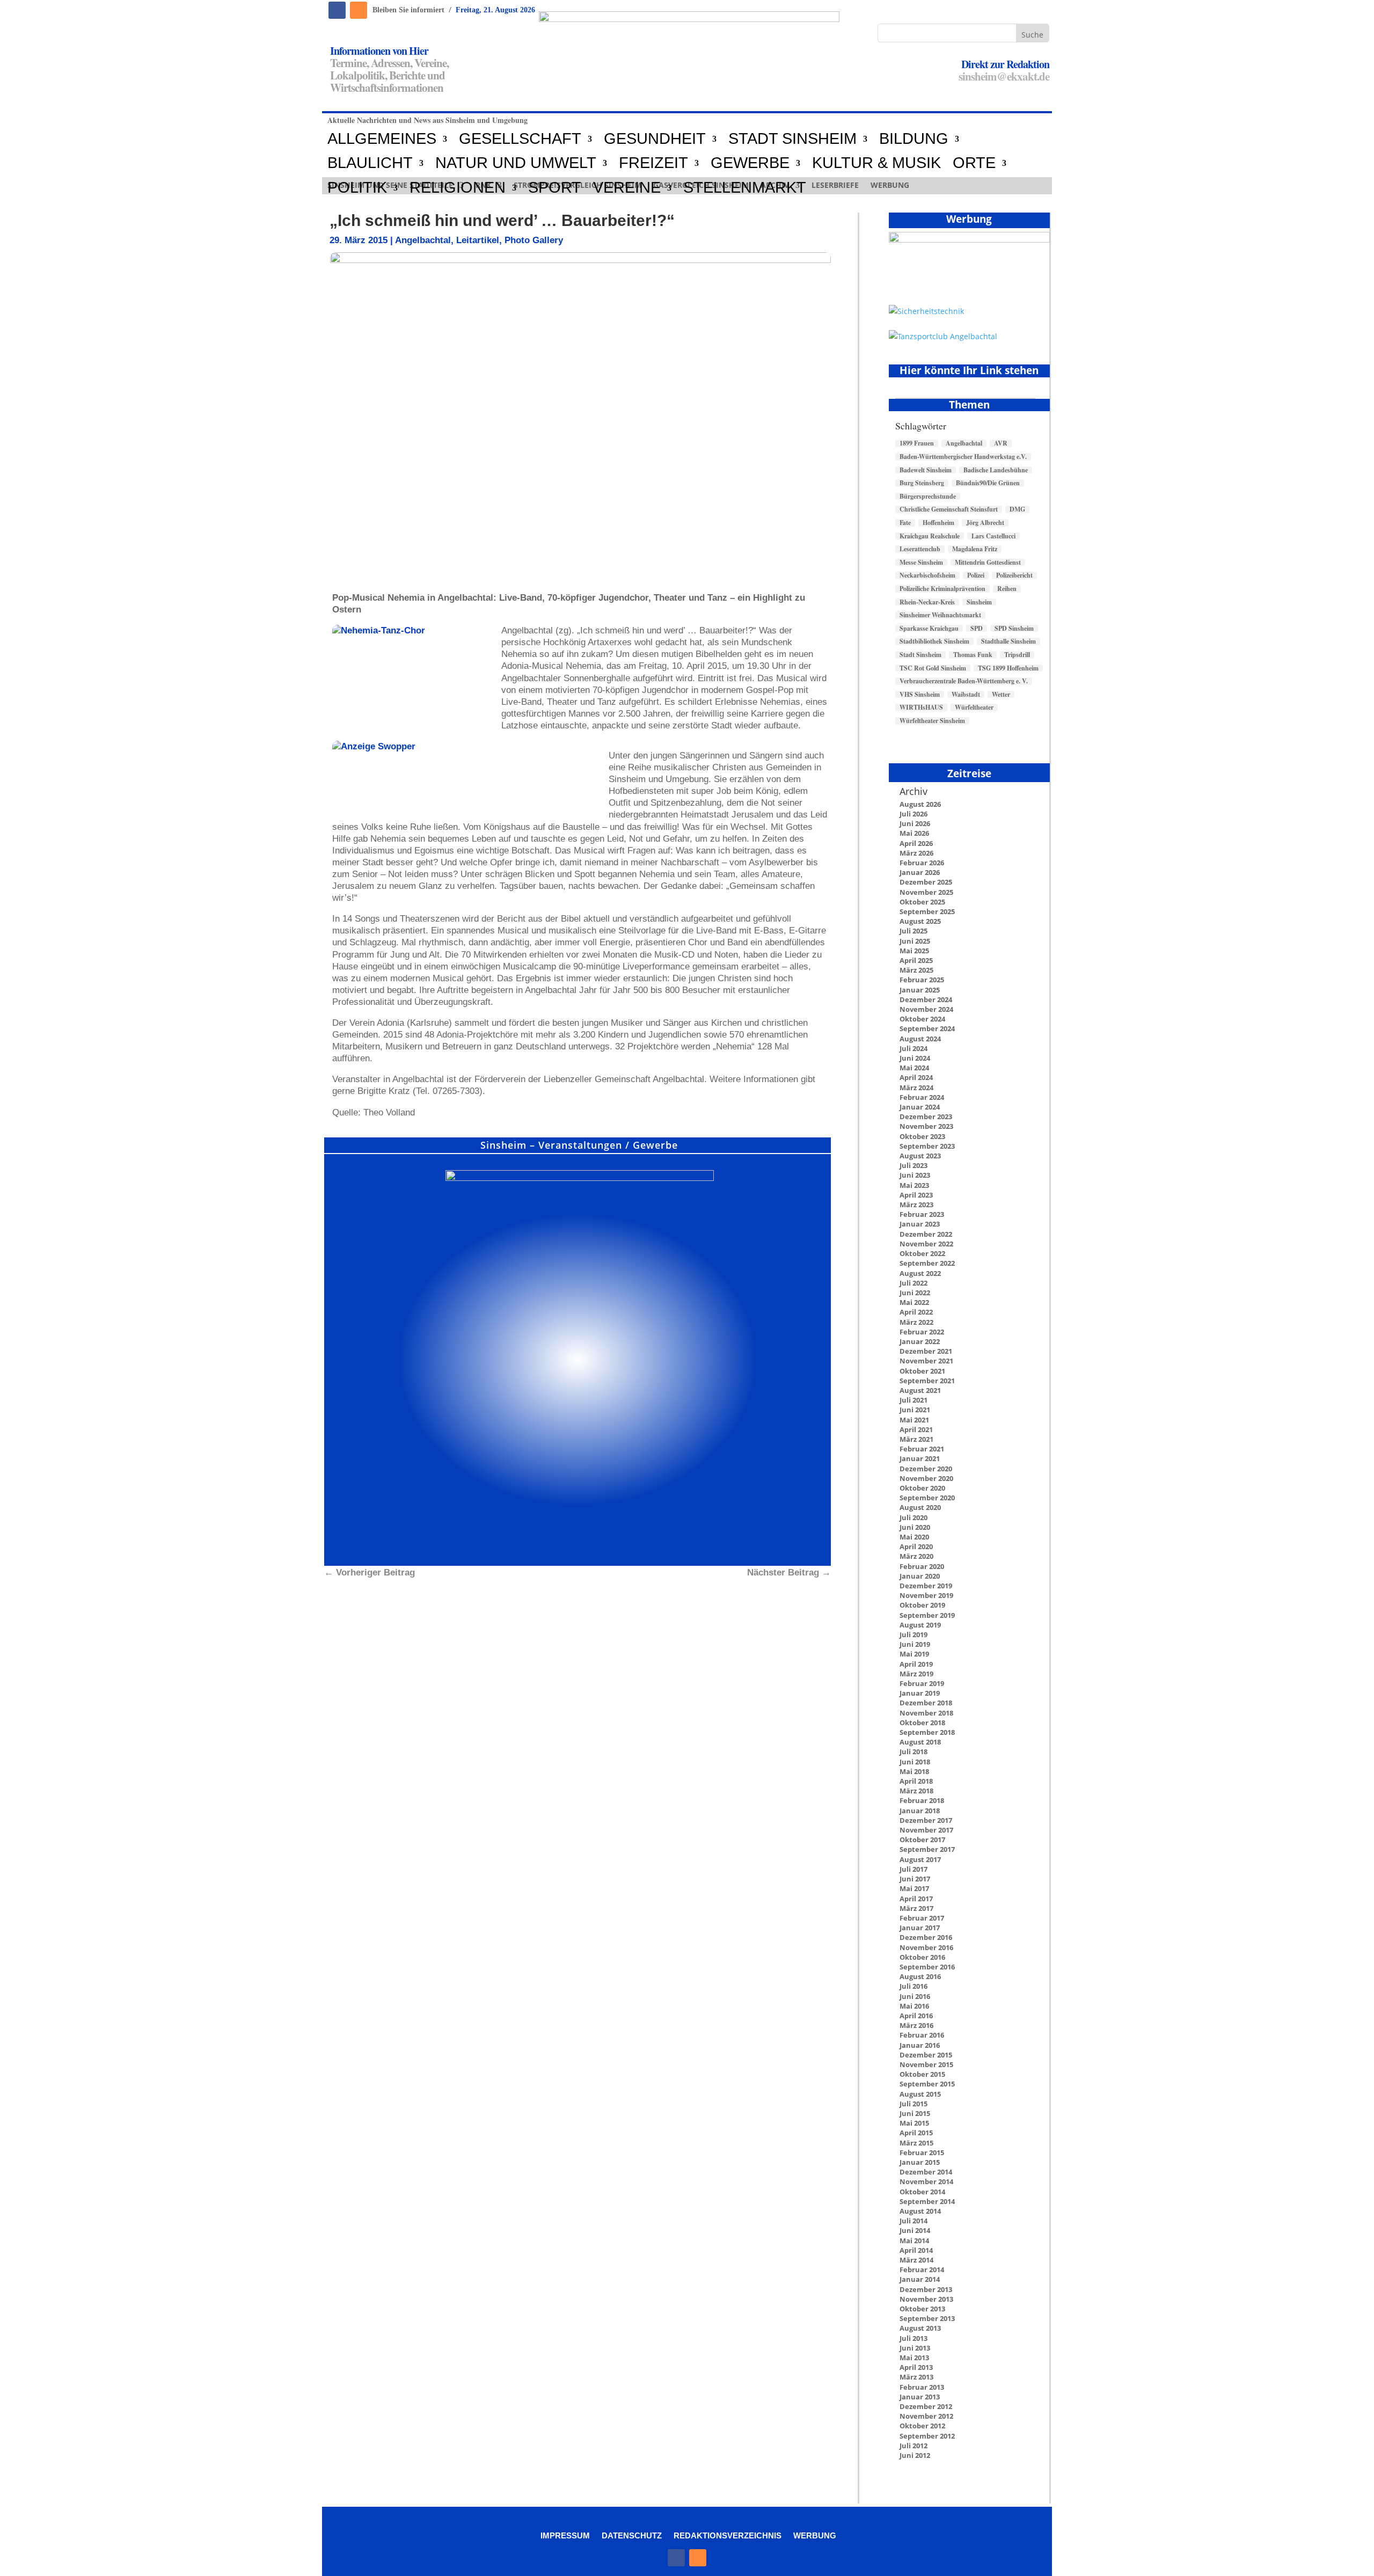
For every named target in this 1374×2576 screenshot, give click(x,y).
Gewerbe (750, 163)
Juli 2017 (913, 1869)
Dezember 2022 (926, 1234)
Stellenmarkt (745, 188)
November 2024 (926, 1009)
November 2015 (926, 2064)
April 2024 (916, 1077)
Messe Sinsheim (921, 563)
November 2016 (926, 1947)
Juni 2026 (915, 823)
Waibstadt (966, 695)
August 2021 (920, 1390)
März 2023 (916, 1205)
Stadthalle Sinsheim (1008, 641)
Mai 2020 (914, 1537)
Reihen (1007, 589)
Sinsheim (979, 602)
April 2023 (916, 1195)
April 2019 (916, 1664)
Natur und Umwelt (516, 163)
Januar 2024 (920, 1107)
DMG (1017, 509)
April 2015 (916, 2133)
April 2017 (916, 1899)
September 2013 (927, 2318)
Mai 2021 (914, 1420)
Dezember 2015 (926, 2055)
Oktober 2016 (922, 1957)
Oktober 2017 (922, 1840)
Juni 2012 (915, 2455)
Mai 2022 (914, 1302)
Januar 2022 (920, 1341)
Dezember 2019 (926, 1586)
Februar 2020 (922, 1566)
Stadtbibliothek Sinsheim (934, 641)
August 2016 (920, 1976)
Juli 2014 (913, 2221)
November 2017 (926, 1830)
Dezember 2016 (926, 1937)
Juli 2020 (913, 1517)
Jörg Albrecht (985, 523)
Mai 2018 (914, 1771)
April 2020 (916, 1546)
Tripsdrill (1017, 655)
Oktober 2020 (922, 1488)
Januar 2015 (920, 2162)
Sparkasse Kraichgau (929, 629)
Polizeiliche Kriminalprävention (942, 589)
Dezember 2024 (926, 999)
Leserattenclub (920, 549)
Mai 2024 (914, 1068)
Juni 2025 (915, 941)
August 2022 (920, 1273)
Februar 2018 (922, 1800)
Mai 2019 (914, 1654)
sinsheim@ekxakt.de (1004, 76)
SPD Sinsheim (1014, 629)
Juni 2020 (915, 1527)
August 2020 (920, 1507)
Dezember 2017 (926, 1820)
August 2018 (920, 1742)
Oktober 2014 (922, 2192)
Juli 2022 (913, 1283)
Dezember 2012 (926, 2406)
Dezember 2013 (926, 2289)
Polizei (976, 575)
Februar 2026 (922, 863)
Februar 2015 (922, 2152)
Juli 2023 (913, 1165)
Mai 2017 (914, 1888)
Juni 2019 (915, 1644)
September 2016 (927, 1967)
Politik (357, 188)
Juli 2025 (913, 931)
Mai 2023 (914, 1185)
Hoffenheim (938, 523)
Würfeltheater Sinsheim (932, 721)
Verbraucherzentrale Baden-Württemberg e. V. (964, 681)
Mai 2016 (914, 2006)
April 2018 (916, 1781)
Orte (974, 163)
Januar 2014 (920, 2279)
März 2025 (916, 970)
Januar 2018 (920, 1811)
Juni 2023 (915, 1175)
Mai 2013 (914, 2358)
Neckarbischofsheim (927, 575)
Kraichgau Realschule (930, 536)
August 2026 (920, 804)
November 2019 (926, 1595)
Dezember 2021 (926, 1351)
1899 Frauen (917, 443)
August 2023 (920, 1156)
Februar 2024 (922, 1097)
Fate (905, 523)
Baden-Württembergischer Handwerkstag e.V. (963, 457)
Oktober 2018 (922, 1723)
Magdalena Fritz (975, 549)
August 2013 (920, 2328)
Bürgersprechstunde (928, 497)
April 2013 (916, 2367)
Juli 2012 (913, 2446)
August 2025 (920, 921)
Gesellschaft (520, 139)
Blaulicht (370, 163)
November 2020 (926, 1478)
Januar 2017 (920, 1928)
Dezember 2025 (926, 882)
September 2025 (927, 911)
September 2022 (927, 1263)
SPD (977, 629)
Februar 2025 (922, 980)
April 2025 (916, 960)
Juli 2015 (913, 2104)
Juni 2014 (915, 2230)
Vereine (627, 188)
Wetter (1001, 695)
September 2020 (927, 1498)
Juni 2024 (915, 1058)
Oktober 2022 (922, 1253)
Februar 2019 (922, 1683)
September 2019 (927, 1615)
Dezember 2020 (926, 1469)
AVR (1001, 443)
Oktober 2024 (922, 1019)
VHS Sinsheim (920, 695)
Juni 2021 (915, 1410)
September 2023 (927, 1146)
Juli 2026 (913, 814)
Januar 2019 (920, 1693)
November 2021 (926, 1361)
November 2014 (926, 2181)
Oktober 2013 (922, 2309)
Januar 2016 (920, 2045)
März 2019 (916, 1674)
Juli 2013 (913, 2338)
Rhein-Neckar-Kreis (927, 602)
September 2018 (927, 1732)
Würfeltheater (974, 707)
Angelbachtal (423, 240)
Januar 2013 (920, 2397)
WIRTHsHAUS (921, 707)
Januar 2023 (920, 1224)
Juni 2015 (915, 2113)
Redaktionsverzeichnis (728, 2535)
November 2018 (926, 1713)
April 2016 (916, 2016)
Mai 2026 (914, 833)
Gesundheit (655, 139)
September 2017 (927, 1849)
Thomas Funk (973, 655)
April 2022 (916, 1312)
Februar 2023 (922, 1214)
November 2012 (926, 2416)
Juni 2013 (915, 2348)
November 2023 (926, 1126)
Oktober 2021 (922, 1371)
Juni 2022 (915, 1293)
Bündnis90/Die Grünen (988, 483)
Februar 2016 (922, 2035)
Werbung (815, 2535)
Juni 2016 (915, 1996)
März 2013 (916, 2377)
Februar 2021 (922, 1449)
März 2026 (916, 853)
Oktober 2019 (922, 1605)
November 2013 (926, 2299)
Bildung (914, 139)
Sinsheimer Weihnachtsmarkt (940, 615)
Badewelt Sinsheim (926, 470)
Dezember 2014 (926, 2172)
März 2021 (916, 1439)
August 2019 (920, 1625)
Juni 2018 (915, 1762)
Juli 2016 (913, 1986)
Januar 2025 (920, 990)
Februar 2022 (922, 1332)
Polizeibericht (1014, 575)
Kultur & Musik (876, 163)
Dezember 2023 (926, 1116)
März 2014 (916, 2260)
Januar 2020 (920, 1576)
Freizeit (653, 163)
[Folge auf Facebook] (337, 10)
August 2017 (920, 1859)
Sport (555, 188)
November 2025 (926, 892)
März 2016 (916, 2025)
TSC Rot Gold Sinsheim (933, 668)
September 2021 (927, 1381)
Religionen (458, 188)
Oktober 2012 (922, 2426)
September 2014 (927, 2201)
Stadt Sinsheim (920, 655)
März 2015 (916, 2143)
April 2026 (916, 843)
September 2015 (927, 2084)
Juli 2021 (913, 1400)
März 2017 (916, 1908)
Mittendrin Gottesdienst (988, 563)
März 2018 (916, 1791)
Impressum (565, 2535)
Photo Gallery (534, 240)
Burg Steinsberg (922, 483)
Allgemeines (382, 139)
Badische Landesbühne (996, 470)
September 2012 (927, 2436)
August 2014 (920, 2211)
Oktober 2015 (922, 2074)
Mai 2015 (914, 2123)
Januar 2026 (920, 872)
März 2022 (916, 1322)
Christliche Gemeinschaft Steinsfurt (949, 509)
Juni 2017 (915, 1879)
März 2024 (916, 1088)
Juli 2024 (913, 1048)
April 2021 (916, 1429)
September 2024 (927, 1028)
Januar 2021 (920, 1458)
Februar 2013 (922, 2387)
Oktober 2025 (922, 902)
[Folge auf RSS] (359, 10)
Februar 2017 (922, 1918)
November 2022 (926, 1244)
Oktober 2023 (922, 1136)
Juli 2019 (913, 1634)
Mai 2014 (914, 2241)
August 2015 (920, 2094)
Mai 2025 (914, 951)
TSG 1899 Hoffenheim (1008, 668)
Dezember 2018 (926, 1703)
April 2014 (916, 2250)
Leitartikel (478, 240)
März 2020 (916, 1556)
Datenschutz (632, 2535)
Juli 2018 (913, 1752)
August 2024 (920, 1039)
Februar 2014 (922, 2269)
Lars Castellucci (993, 536)
